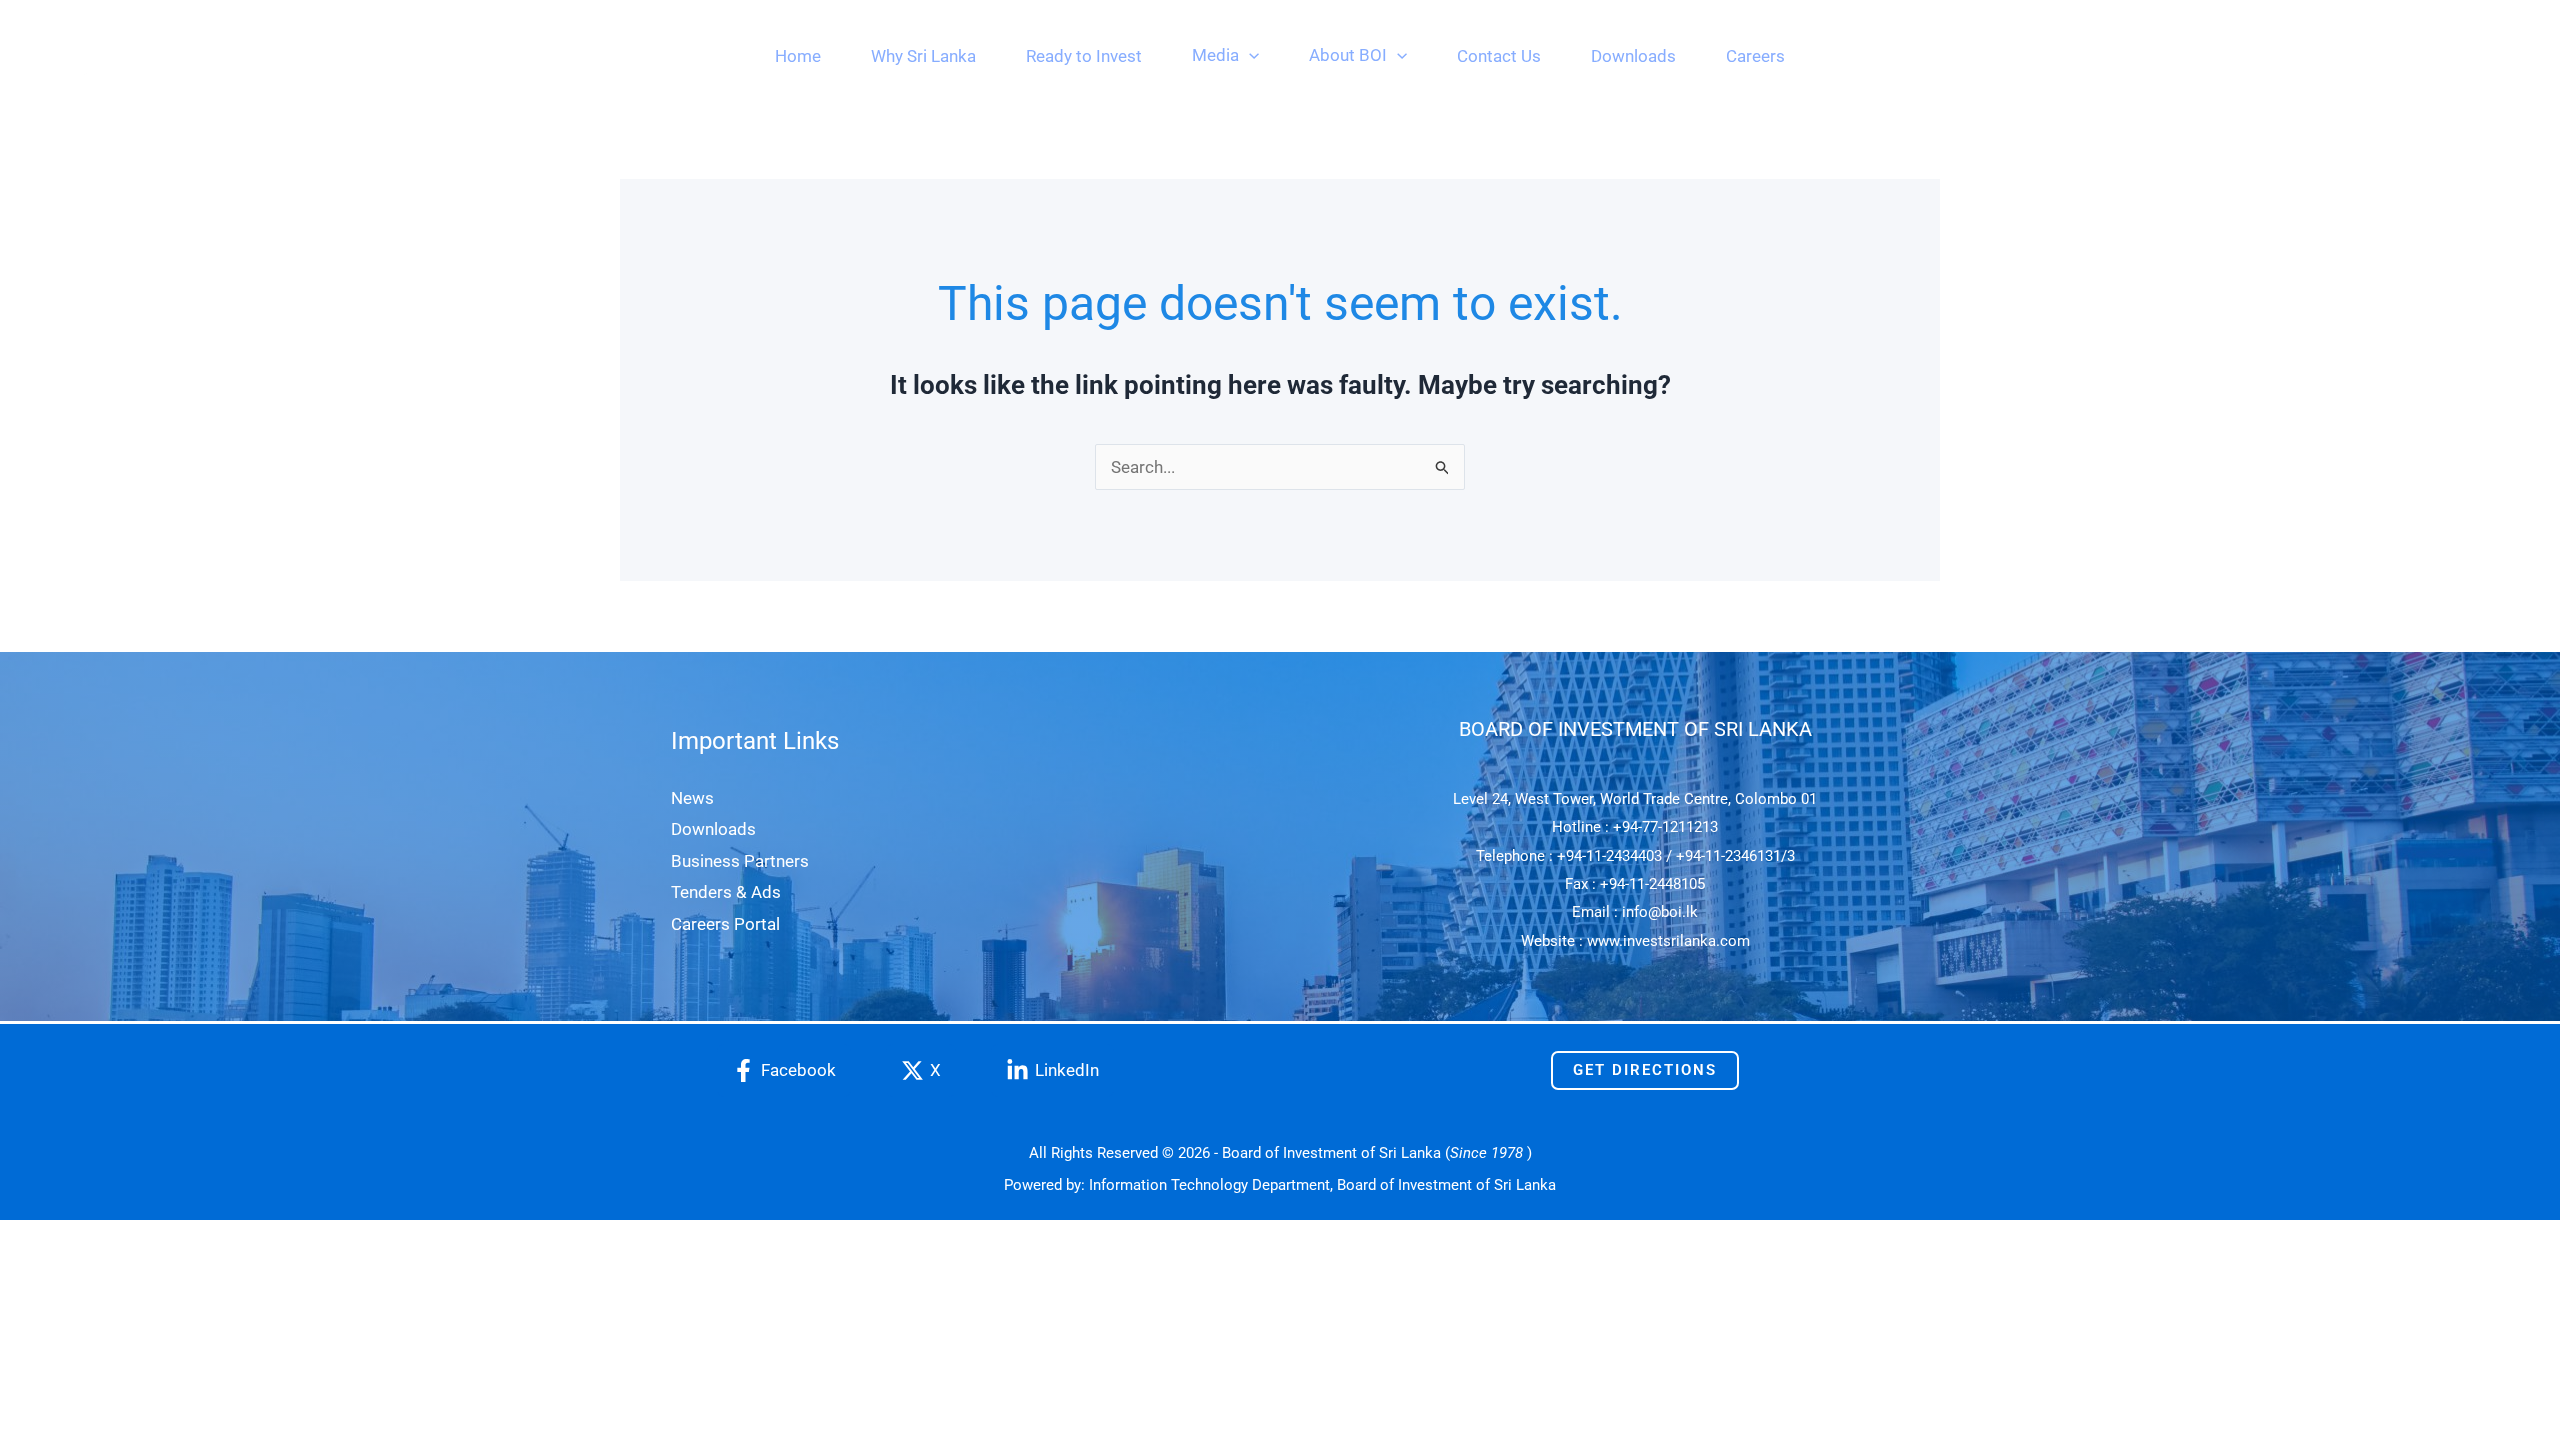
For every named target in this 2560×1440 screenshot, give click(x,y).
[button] (1249, 55)
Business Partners (740, 861)
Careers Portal (725, 924)
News (692, 798)
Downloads (713, 829)
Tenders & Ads (726, 892)
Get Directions (1645, 1070)
